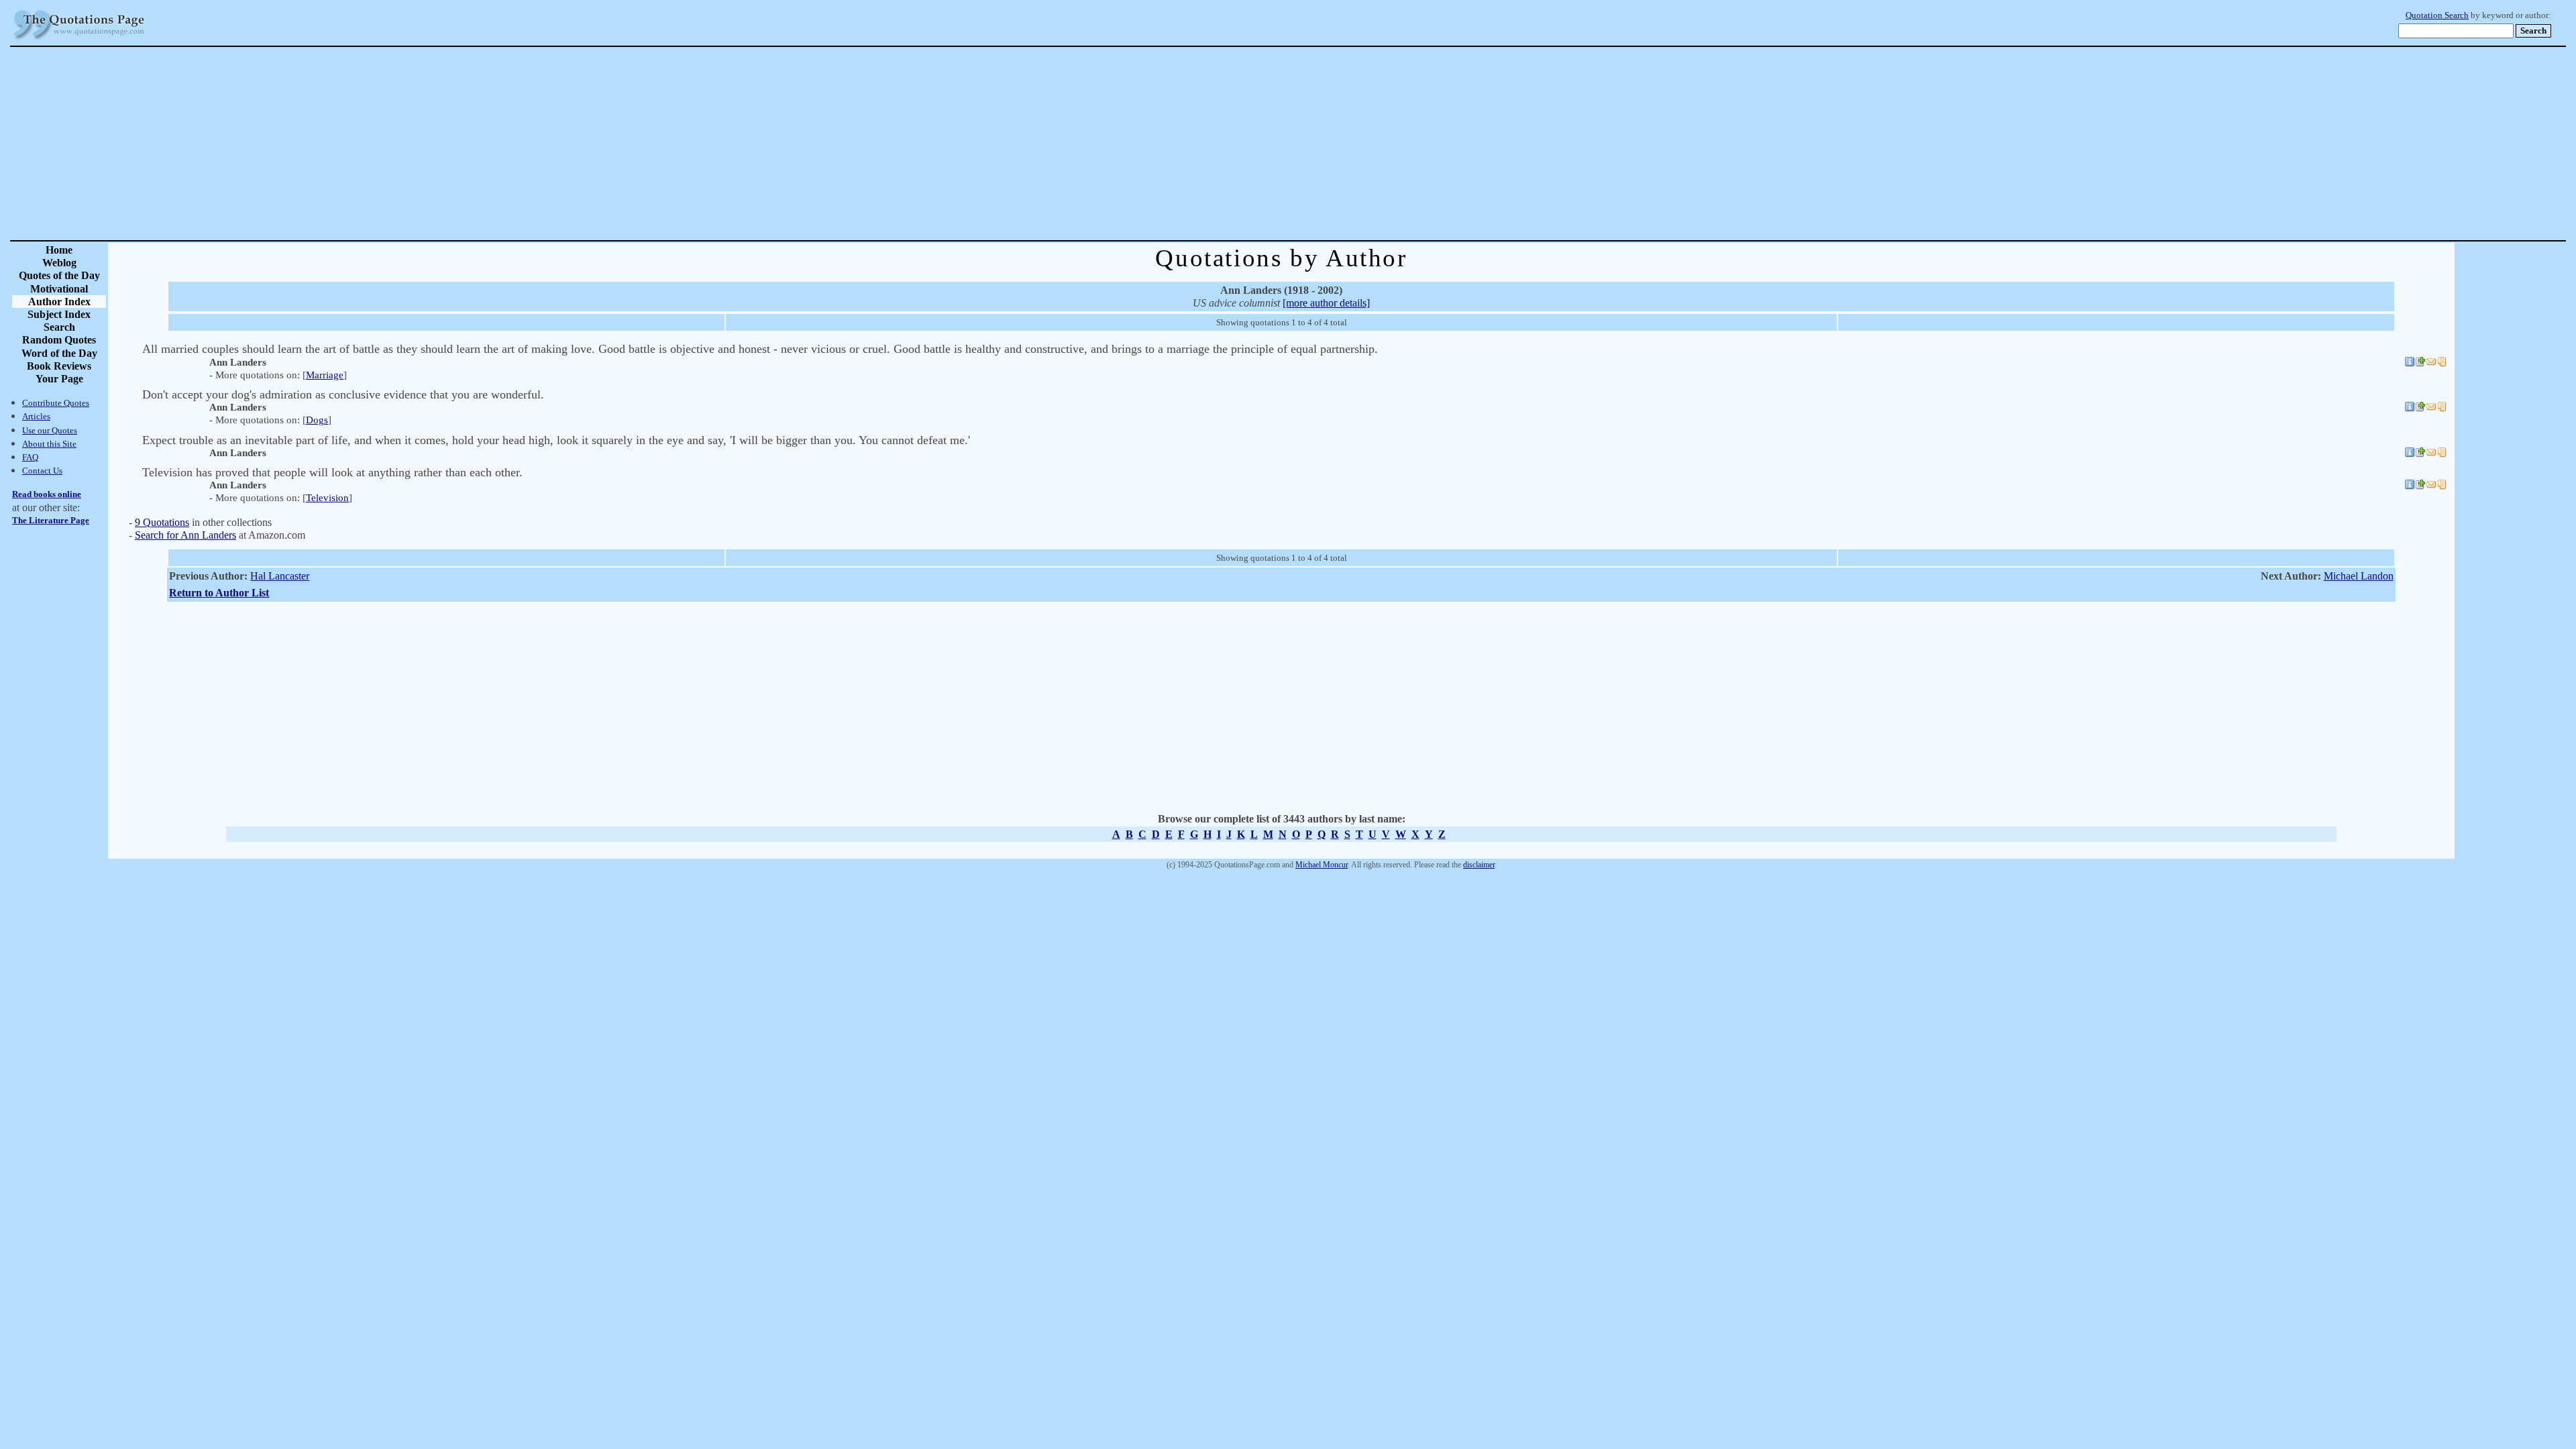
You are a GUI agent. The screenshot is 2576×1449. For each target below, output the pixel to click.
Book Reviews (59, 366)
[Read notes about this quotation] (2442, 364)
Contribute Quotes (56, 403)
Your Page (59, 379)
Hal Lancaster (280, 576)
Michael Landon (2359, 576)
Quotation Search (2437, 15)
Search (59, 327)
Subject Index (59, 314)
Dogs (317, 420)
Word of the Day (59, 353)
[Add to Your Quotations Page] (2420, 364)
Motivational (59, 289)
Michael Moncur (1322, 865)
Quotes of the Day (59, 275)
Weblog (59, 263)
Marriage (325, 375)
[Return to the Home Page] (79, 40)
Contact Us (42, 471)
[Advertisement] (1335, 144)
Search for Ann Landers (185, 535)
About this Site (49, 444)
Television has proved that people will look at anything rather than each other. (332, 472)
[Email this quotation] (2431, 364)
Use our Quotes (50, 430)
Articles (36, 416)
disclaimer (1479, 865)
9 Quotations (162, 522)
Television (327, 498)
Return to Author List (219, 593)
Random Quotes (59, 340)
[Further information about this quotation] (2410, 364)
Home (59, 250)
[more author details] (1326, 303)
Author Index (59, 302)
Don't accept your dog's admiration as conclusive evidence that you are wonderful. (343, 394)
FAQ (30, 457)
